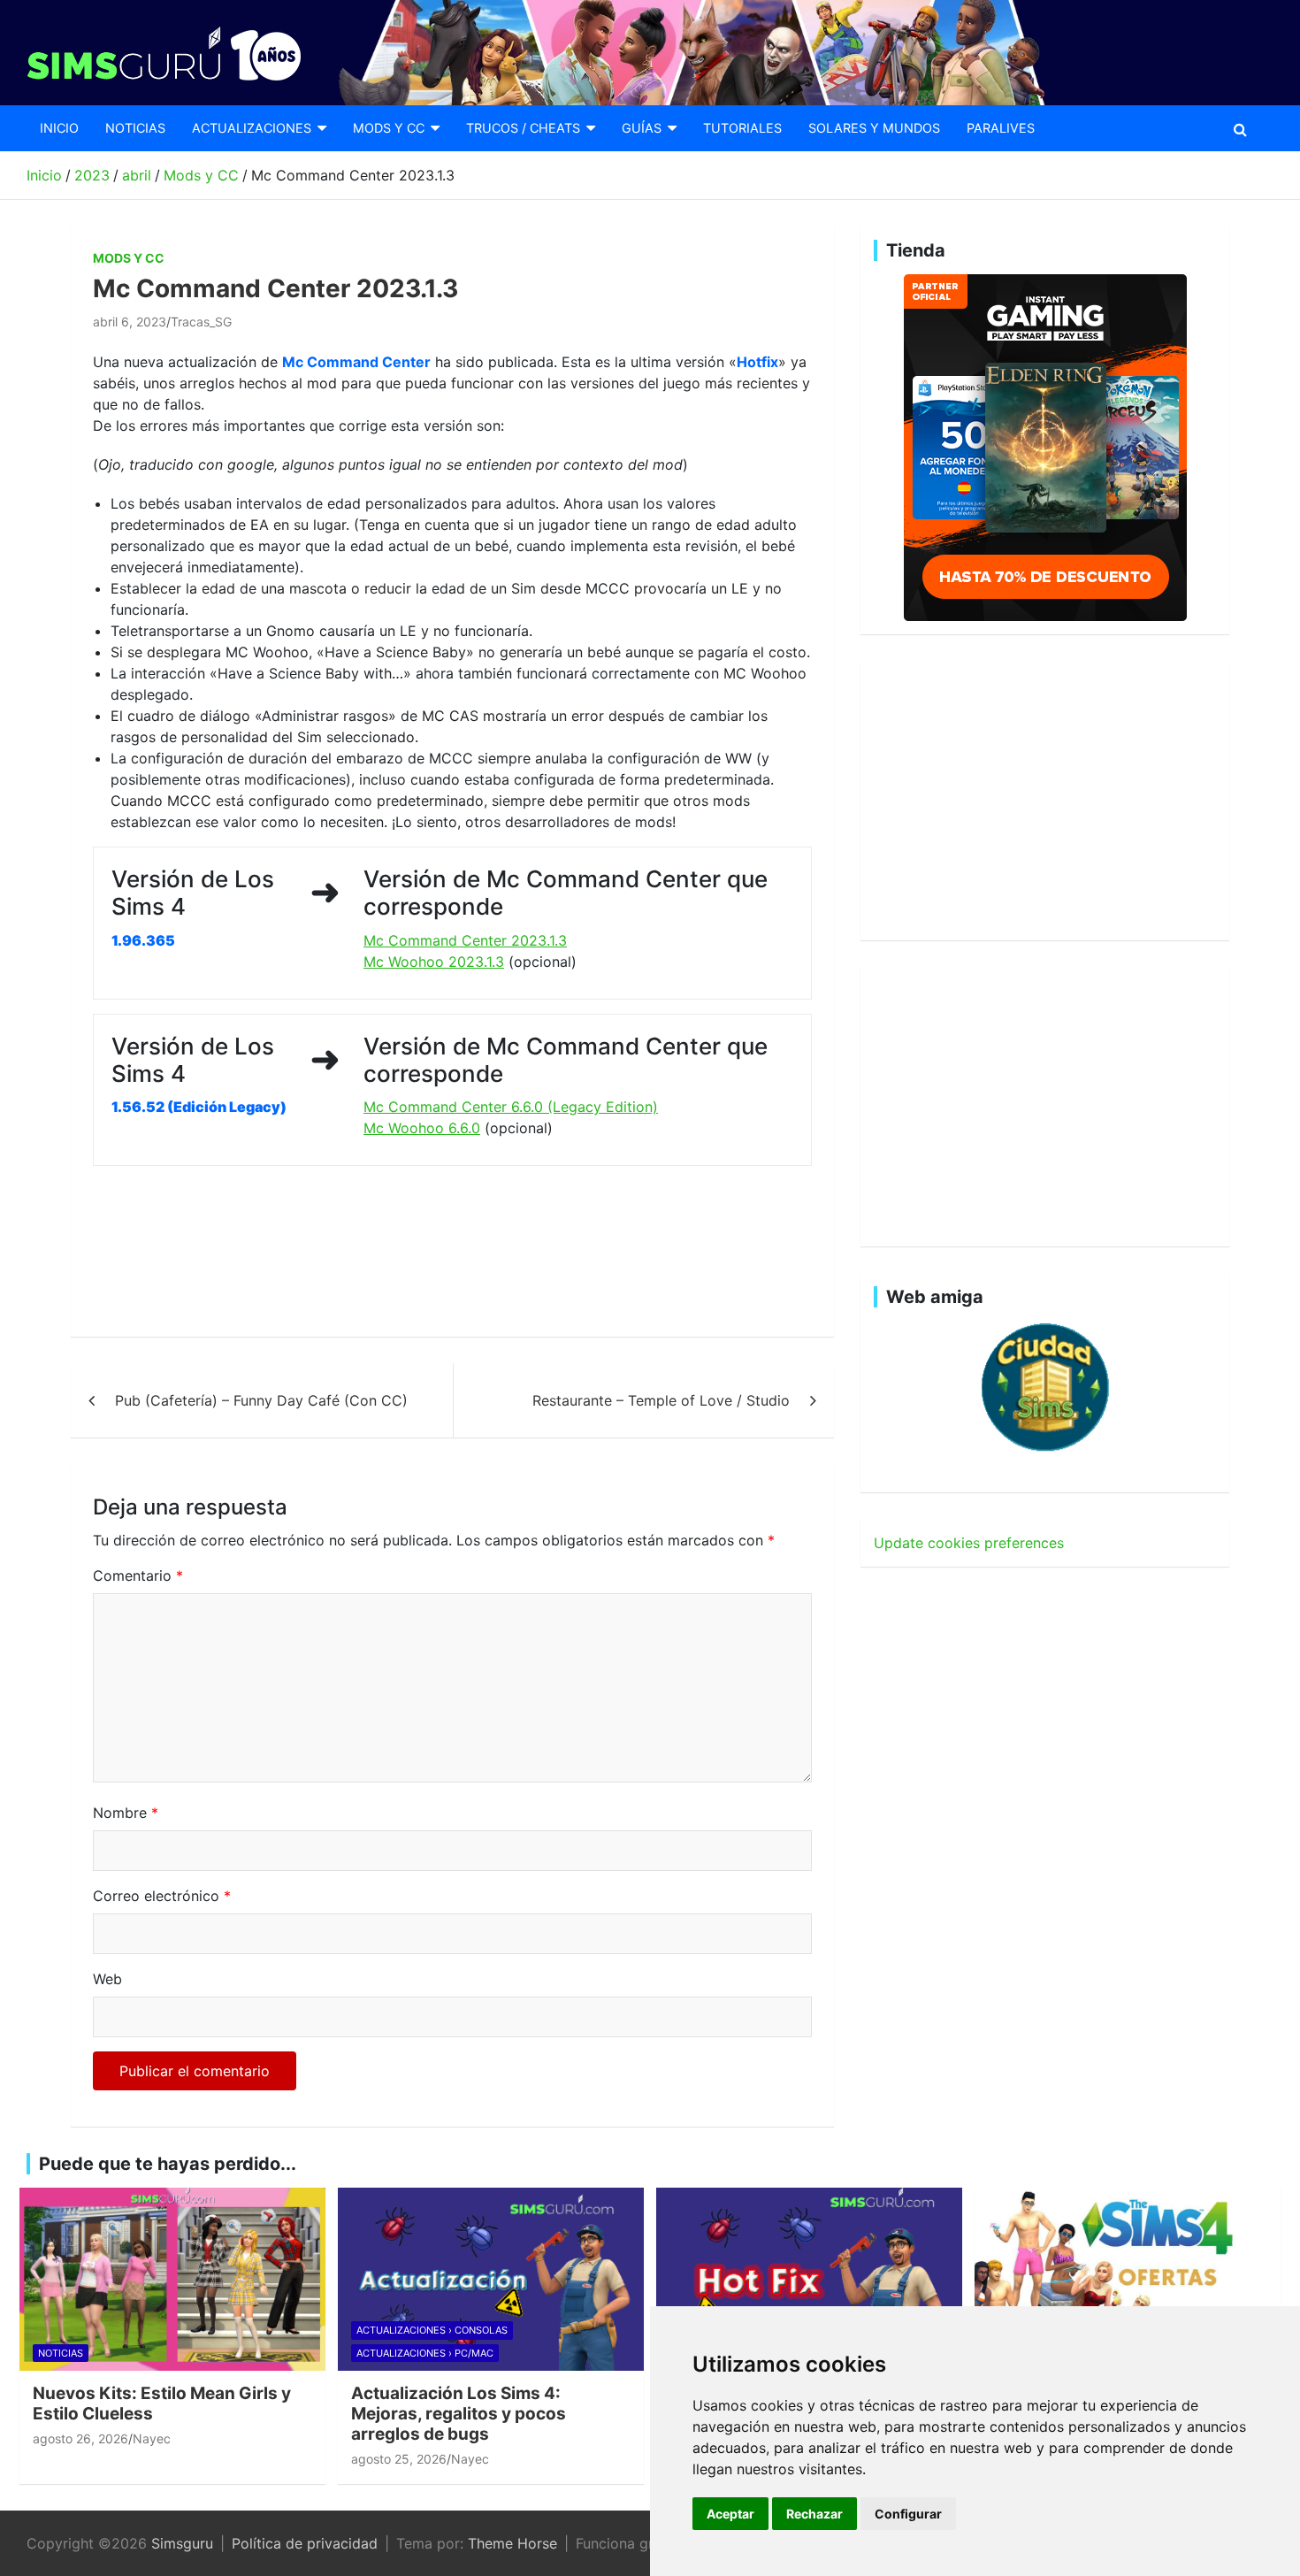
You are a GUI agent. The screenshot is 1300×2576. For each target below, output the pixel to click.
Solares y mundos (874, 128)
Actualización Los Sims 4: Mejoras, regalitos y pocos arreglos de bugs (459, 2414)
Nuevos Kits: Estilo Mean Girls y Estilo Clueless (162, 2403)
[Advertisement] (415, 1252)
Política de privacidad (305, 2543)
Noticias (135, 128)
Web (107, 1979)
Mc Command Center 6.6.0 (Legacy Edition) (511, 1107)
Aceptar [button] (730, 2514)
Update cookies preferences (969, 1543)
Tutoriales (742, 128)
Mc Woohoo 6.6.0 (422, 1128)
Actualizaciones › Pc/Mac (425, 2353)
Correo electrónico (162, 1896)
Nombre (126, 1813)
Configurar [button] (908, 2514)
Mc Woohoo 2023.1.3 (434, 962)
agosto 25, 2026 (399, 2459)
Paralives (1001, 128)
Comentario (138, 1575)
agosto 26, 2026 (80, 2438)
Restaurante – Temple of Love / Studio (661, 1400)
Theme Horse (512, 2543)
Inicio (59, 128)
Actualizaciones (252, 128)
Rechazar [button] (814, 2514)
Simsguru (182, 2543)
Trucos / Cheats (523, 128)
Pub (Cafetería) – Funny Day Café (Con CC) (261, 1400)
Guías (642, 128)
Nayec (152, 2438)
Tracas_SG (201, 322)
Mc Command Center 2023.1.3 (465, 940)
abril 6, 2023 (130, 322)
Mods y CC (389, 128)
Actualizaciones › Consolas (432, 2330)
